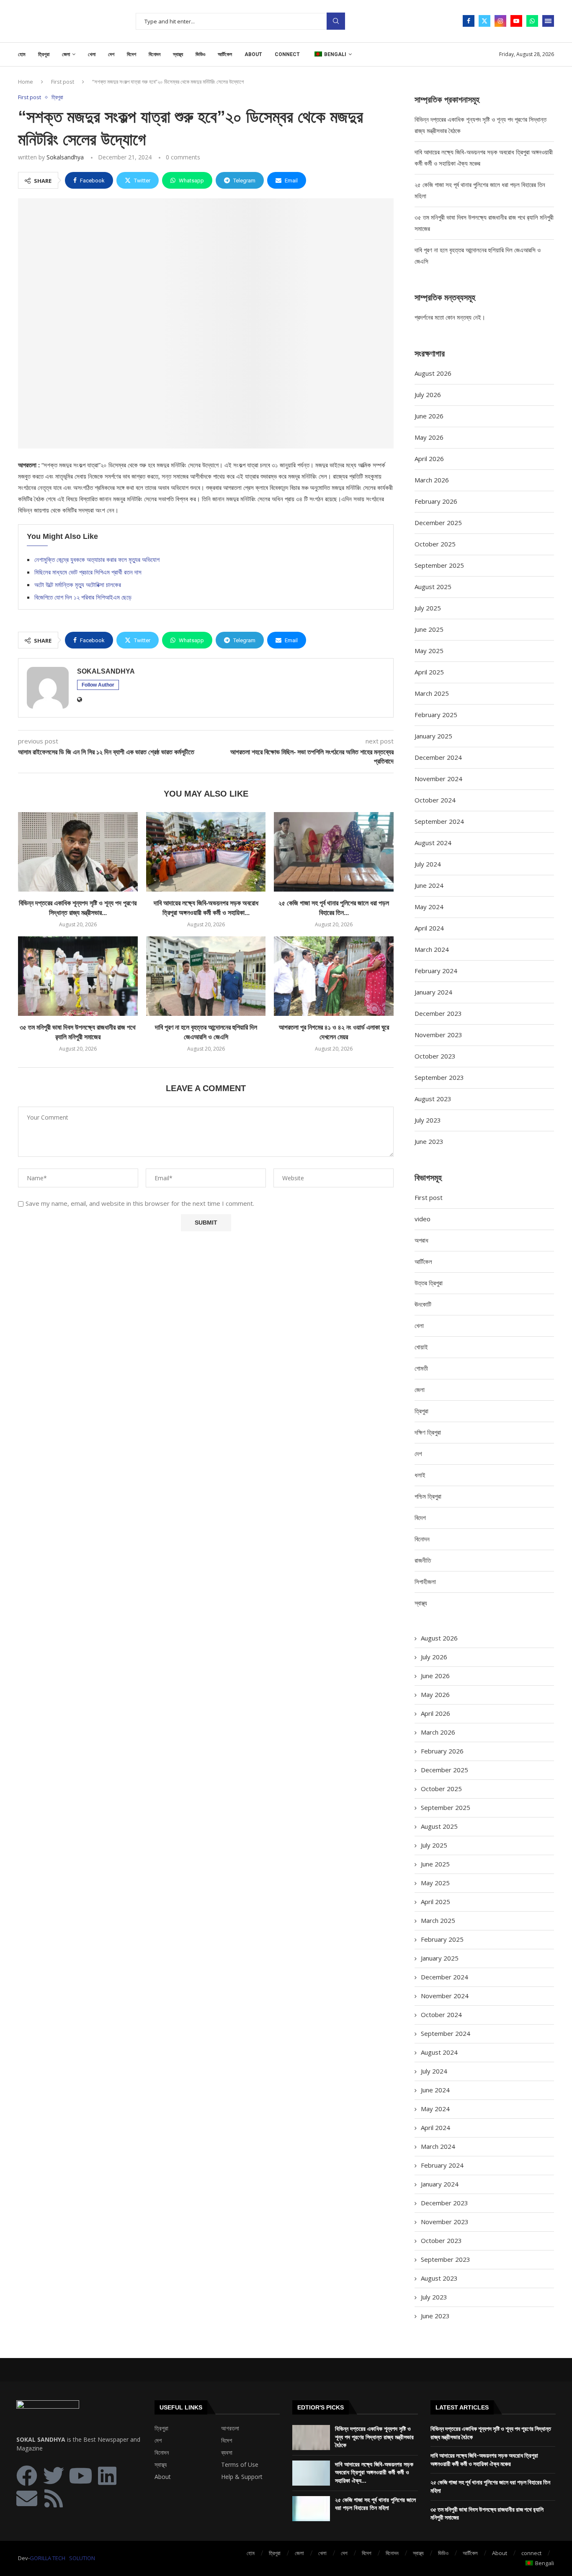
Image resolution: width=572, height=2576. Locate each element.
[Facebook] (469, 21)
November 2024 (438, 779)
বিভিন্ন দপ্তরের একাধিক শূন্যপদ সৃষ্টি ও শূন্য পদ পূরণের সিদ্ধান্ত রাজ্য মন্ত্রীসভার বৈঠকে (374, 2437)
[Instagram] (500, 21)
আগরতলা (230, 2428)
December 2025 (438, 523)
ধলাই (420, 1475)
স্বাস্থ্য (178, 54)
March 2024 (432, 949)
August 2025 (433, 587)
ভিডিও (200, 54)
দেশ (111, 54)
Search (336, 21)
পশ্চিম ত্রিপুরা (428, 1496)
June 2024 (429, 885)
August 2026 (433, 373)
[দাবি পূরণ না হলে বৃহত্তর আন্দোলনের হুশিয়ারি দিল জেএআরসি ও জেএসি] (206, 976)
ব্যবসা (227, 2453)
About (253, 54)
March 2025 (432, 693)
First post (63, 82)
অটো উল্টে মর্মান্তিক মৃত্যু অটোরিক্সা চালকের (78, 584)
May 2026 (429, 437)
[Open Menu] (548, 21)
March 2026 (432, 480)
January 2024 (433, 992)
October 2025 (435, 544)
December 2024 (438, 757)
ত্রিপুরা (44, 54)
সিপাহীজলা (425, 1581)
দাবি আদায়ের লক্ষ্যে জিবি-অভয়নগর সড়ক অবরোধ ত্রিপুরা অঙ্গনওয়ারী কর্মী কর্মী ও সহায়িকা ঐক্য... (374, 2472)
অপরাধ (421, 1240)
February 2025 (436, 715)
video (423, 1219)
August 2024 (433, 843)
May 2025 (429, 651)
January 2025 (433, 736)
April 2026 (429, 459)
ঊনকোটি (423, 1304)
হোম (22, 54)
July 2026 (428, 395)
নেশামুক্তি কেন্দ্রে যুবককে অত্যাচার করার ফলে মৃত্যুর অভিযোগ (97, 559)
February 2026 (436, 501)
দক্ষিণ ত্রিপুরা (428, 1432)
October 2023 (435, 1056)
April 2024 (429, 928)
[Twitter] (484, 21)
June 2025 (429, 629)
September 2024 (439, 821)
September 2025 (439, 565)
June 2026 (429, 416)
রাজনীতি (423, 1560)
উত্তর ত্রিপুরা (429, 1283)
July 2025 (428, 608)
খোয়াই (421, 1347)
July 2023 (428, 1120)
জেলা (66, 54)
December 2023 (438, 1013)
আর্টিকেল (225, 54)
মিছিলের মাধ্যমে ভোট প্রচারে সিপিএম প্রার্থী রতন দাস (88, 572)
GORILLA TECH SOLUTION (62, 2558)
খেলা (92, 54)
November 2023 (438, 1035)
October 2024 (435, 800)
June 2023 (429, 1141)
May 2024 (429, 907)
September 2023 (439, 1077)
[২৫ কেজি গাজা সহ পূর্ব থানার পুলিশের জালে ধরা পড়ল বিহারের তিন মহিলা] (334, 852)
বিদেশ (131, 54)
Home (26, 82)
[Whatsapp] (532, 21)
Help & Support (242, 2477)
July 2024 (428, 864)
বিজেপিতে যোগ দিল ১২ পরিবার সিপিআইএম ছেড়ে (83, 597)
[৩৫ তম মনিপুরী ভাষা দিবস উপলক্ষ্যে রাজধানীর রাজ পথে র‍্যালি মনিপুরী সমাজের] (78, 976)
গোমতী (421, 1368)
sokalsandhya (65, 157)
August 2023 (433, 1099)
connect (287, 54)
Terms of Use (240, 2465)
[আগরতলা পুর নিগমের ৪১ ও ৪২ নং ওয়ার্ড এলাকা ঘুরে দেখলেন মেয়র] (334, 976)
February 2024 (436, 971)
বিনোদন (155, 54)
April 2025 (429, 672)
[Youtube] (516, 21)
